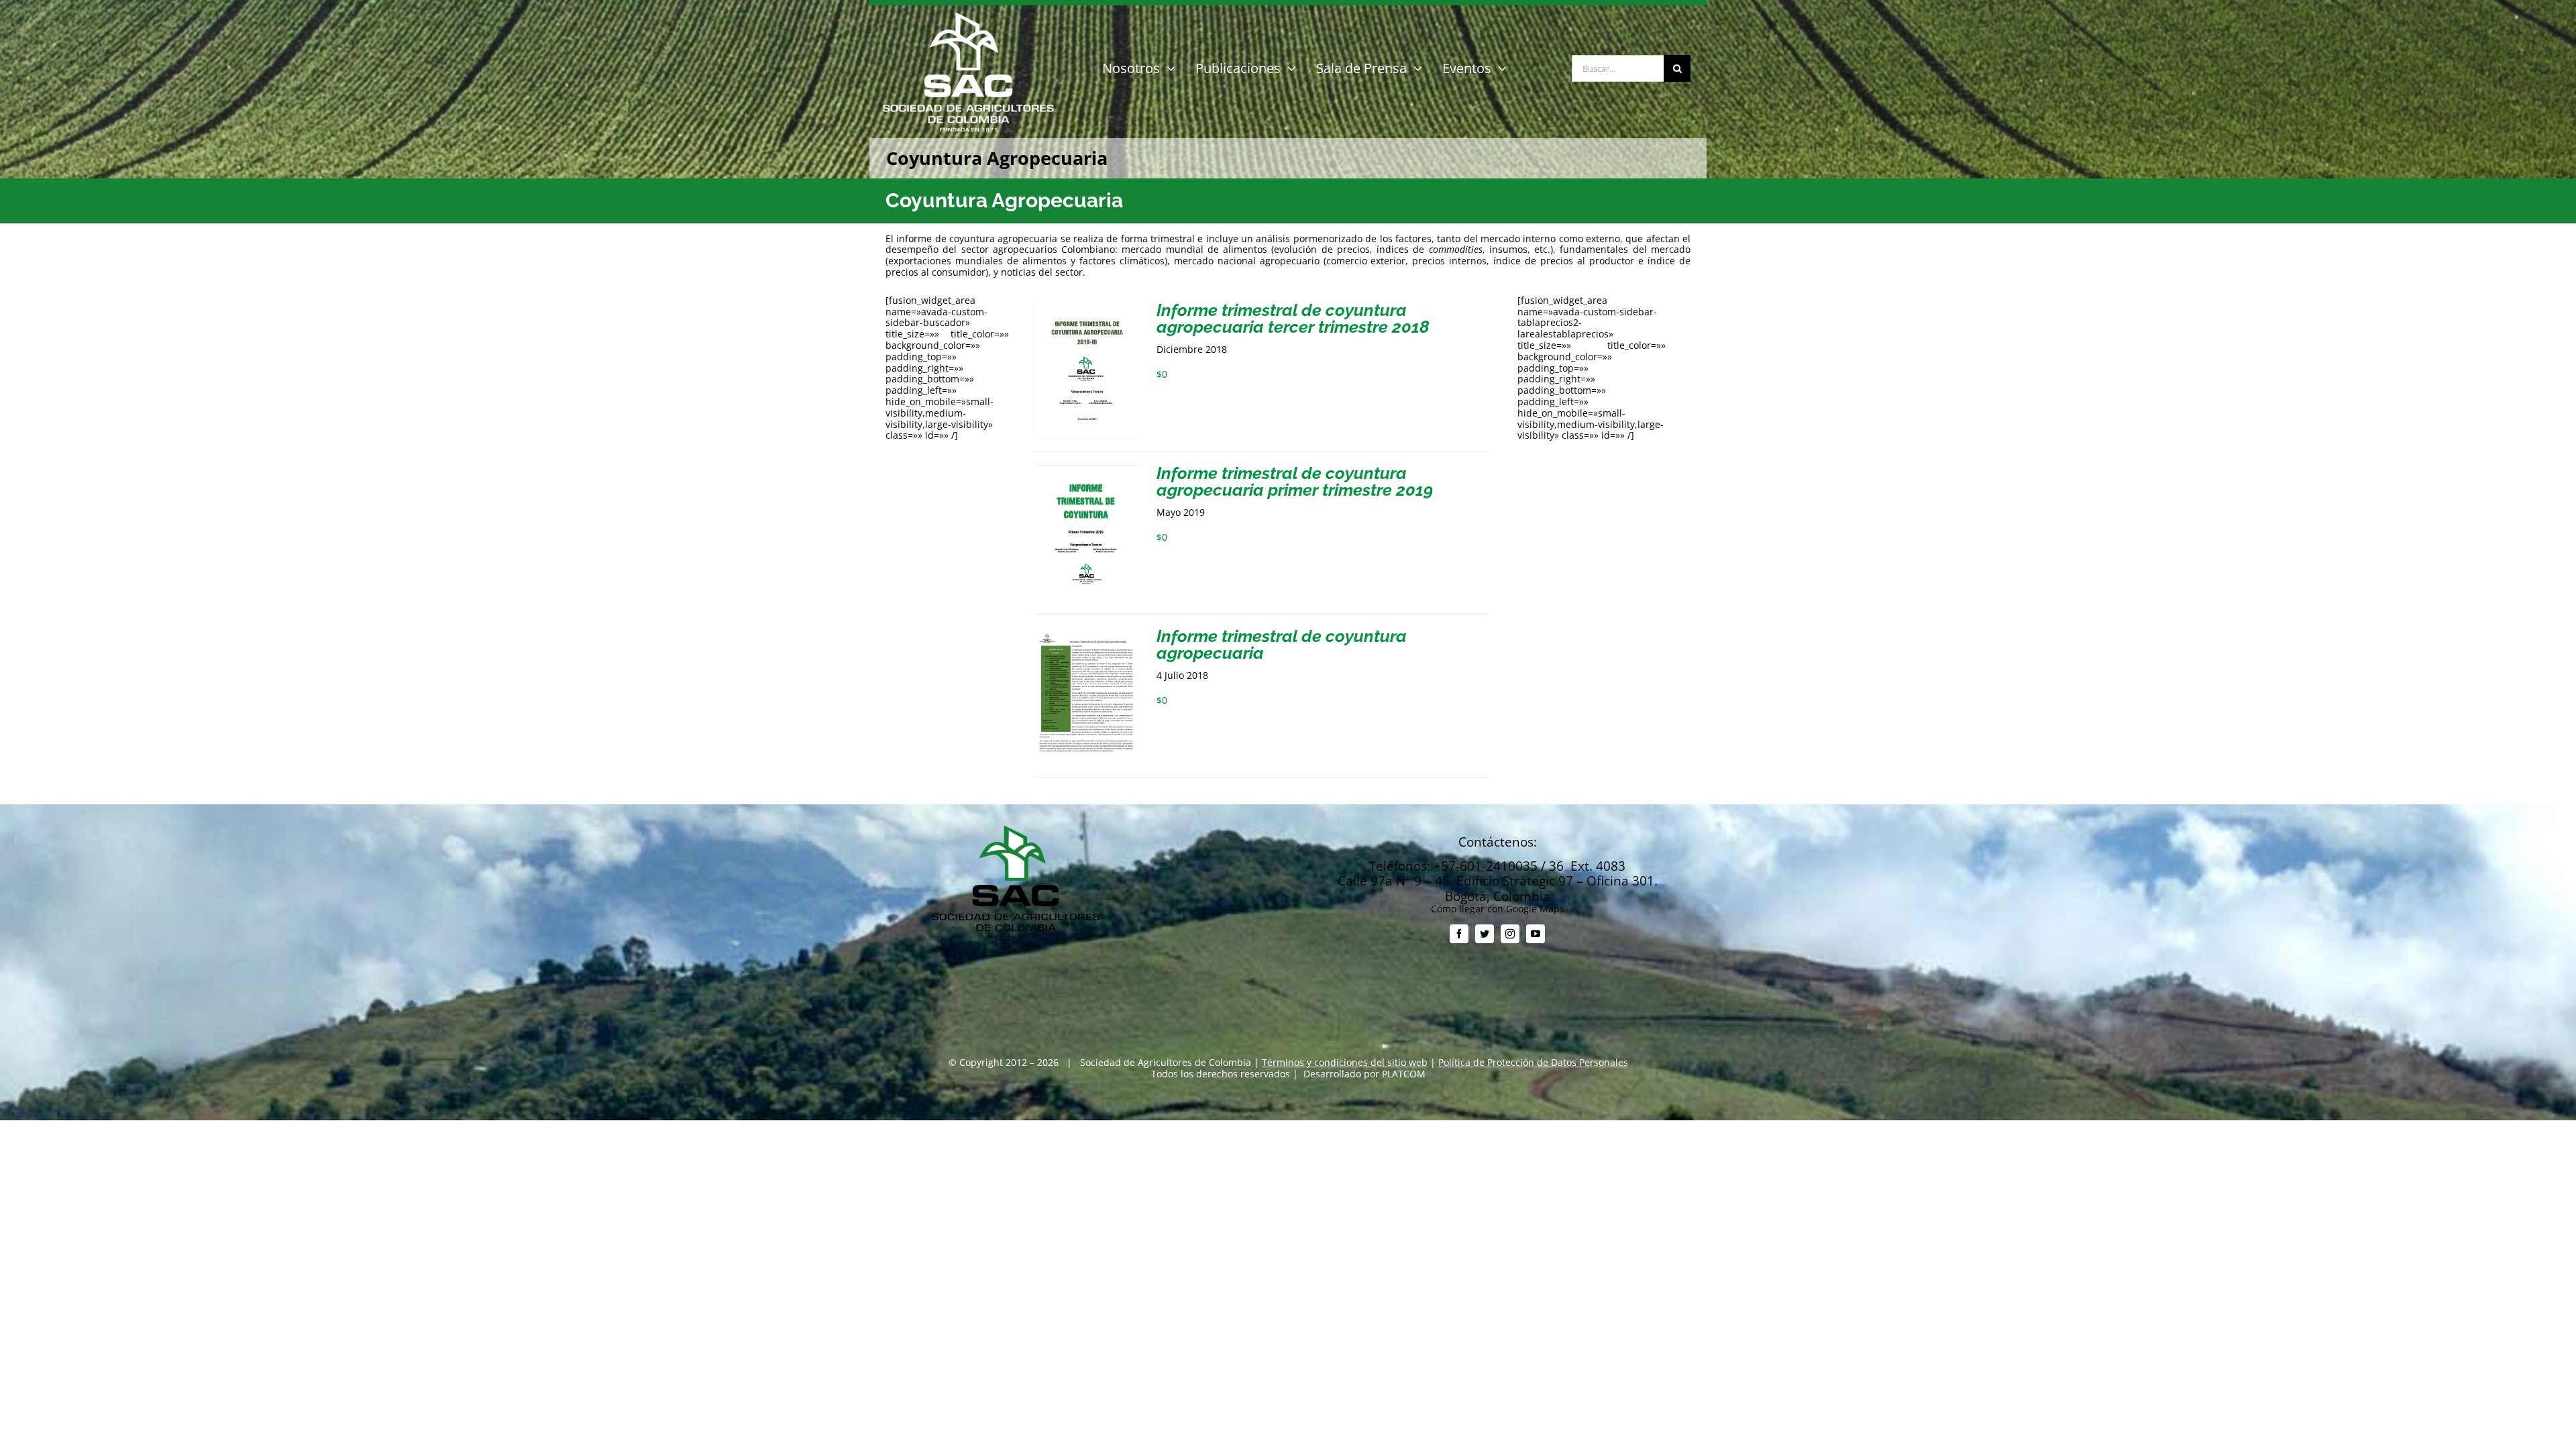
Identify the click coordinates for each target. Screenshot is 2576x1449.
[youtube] (1536, 934)
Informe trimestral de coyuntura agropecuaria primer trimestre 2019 (1295, 481)
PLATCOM (1404, 1074)
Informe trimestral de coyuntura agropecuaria (1282, 644)
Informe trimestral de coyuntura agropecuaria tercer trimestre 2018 (1293, 318)
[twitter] (1485, 934)
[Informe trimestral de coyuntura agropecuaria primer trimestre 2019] (1086, 470)
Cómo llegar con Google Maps (1498, 909)
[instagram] (1510, 934)
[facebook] (1459, 934)
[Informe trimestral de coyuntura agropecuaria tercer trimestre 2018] (1086, 307)
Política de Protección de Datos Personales (1533, 1062)
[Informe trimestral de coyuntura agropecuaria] (1086, 633)
